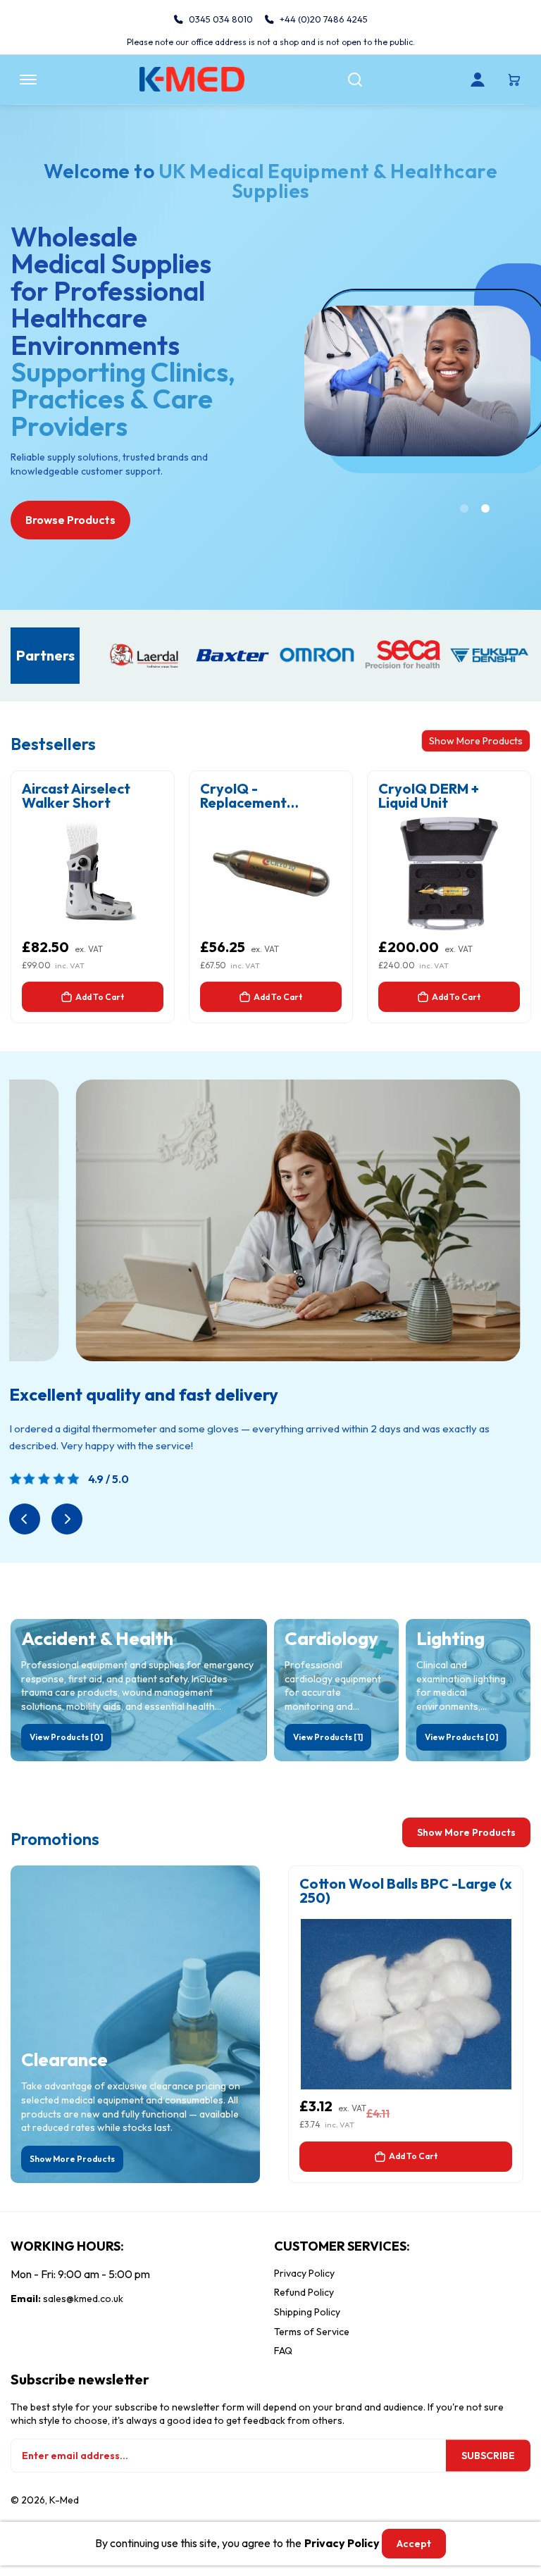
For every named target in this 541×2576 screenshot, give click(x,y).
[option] (271, 897)
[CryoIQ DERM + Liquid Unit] (449, 874)
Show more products (466, 1832)
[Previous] (25, 1519)
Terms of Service (312, 2332)
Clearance (64, 2060)
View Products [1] (328, 1737)
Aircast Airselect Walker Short (76, 796)
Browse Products (70, 520)
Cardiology (331, 1639)
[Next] (67, 1519)
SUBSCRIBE (488, 2456)
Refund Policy (304, 2292)
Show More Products (476, 741)
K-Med (64, 2500)
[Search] (355, 80)
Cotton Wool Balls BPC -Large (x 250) (406, 1891)
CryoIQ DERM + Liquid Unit (429, 796)
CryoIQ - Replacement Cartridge (243, 796)
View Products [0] (66, 1737)
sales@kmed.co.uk (83, 2299)
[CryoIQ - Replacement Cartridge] (271, 874)
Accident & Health (97, 1639)
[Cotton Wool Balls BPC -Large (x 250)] (406, 2004)
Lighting (450, 1639)
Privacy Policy (304, 2273)
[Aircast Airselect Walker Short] (93, 874)
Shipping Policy (307, 2312)
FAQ (283, 2351)
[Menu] (28, 80)
